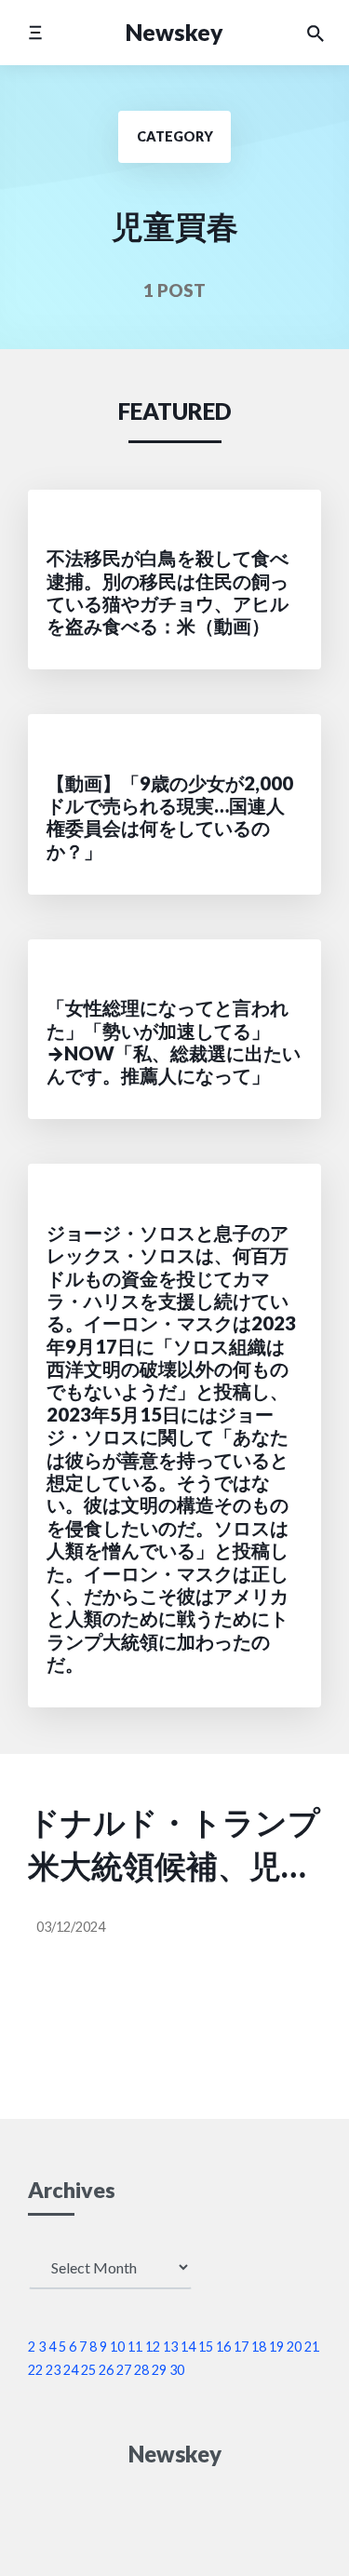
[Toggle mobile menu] (35, 32)
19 (276, 2347)
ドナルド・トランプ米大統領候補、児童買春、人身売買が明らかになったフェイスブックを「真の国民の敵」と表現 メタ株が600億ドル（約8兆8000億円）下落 (174, 1846)
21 (312, 2347)
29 (159, 2370)
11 (135, 2347)
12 (153, 2347)
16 (223, 2347)
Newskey (174, 32)
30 (177, 2370)
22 (35, 2370)
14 (188, 2347)
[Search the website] (315, 33)
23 (53, 2370)
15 (206, 2347)
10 (117, 2347)
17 (241, 2347)
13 (170, 2347)
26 (106, 2370)
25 (88, 2370)
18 (259, 2347)
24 (71, 2370)
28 (141, 2370)
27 (124, 2370)
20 (294, 2347)
